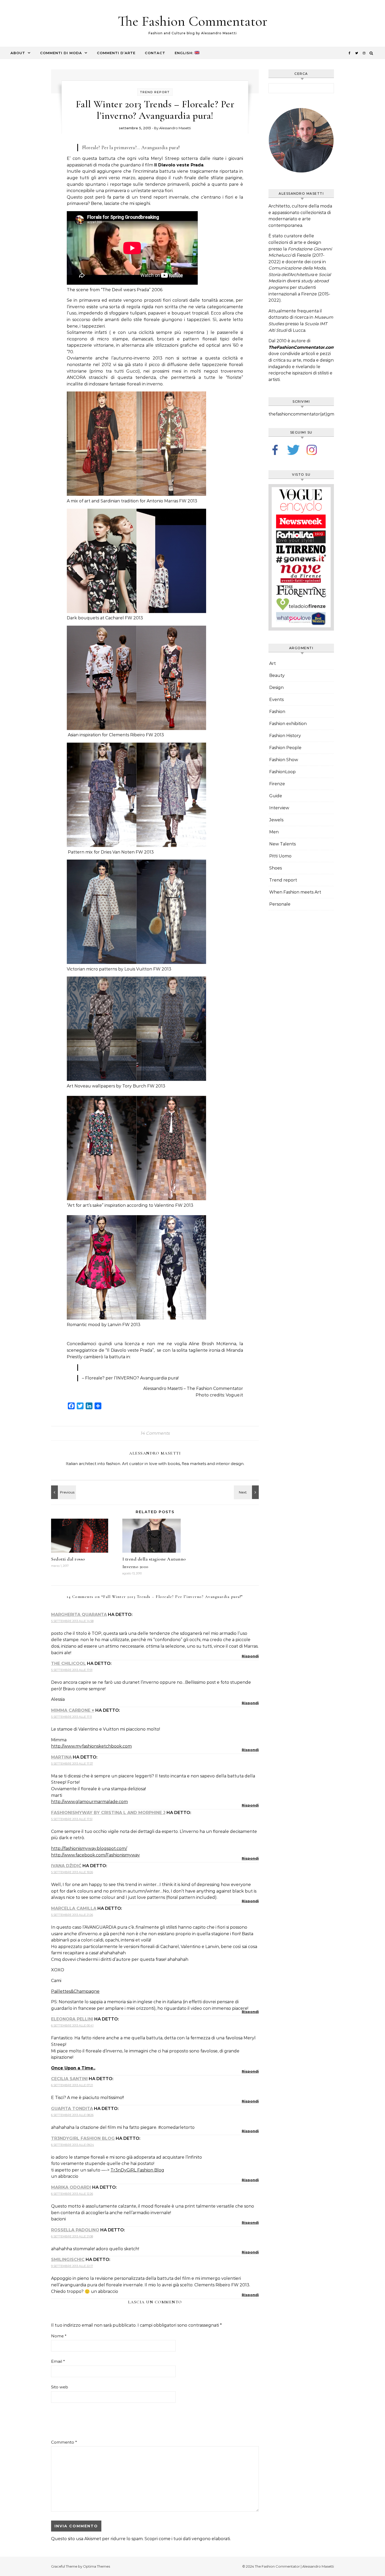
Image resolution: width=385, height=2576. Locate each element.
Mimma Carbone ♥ (73, 1710)
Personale (280, 904)
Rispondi (250, 1656)
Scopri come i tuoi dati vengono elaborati (187, 2539)
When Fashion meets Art (295, 892)
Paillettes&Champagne (75, 1991)
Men (274, 832)
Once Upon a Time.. (73, 2068)
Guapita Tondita (72, 2109)
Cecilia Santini (69, 2079)
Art (273, 663)
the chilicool (68, 1663)
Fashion (277, 712)
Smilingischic (68, 2260)
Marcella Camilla (74, 1908)
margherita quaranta (79, 1615)
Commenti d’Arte (116, 53)
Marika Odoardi (71, 2187)
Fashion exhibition (288, 724)
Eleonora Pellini (72, 2019)
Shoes (276, 868)
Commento (64, 2442)
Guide (276, 796)
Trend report (155, 92)
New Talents (282, 844)
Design (276, 688)
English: (185, 53)
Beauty (277, 675)
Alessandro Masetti (175, 128)
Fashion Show (284, 760)
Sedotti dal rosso (68, 1559)
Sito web (60, 2387)
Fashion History (285, 736)
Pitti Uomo (280, 856)
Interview (279, 808)
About (18, 53)
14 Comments (155, 1433)
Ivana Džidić (66, 1866)
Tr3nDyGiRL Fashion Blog (83, 2138)
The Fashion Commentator (193, 21)
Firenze (277, 784)
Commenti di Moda (61, 53)
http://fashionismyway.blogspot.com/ (89, 1848)
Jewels (276, 820)
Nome (59, 2336)
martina (61, 1757)
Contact (155, 53)
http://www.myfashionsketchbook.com (91, 1746)
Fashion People (285, 748)
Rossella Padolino (75, 2230)
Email (58, 2361)
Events (276, 700)
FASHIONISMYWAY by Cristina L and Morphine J (108, 1813)
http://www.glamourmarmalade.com (89, 1802)
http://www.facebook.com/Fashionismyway (95, 1855)
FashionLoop (282, 772)
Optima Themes (97, 2566)
